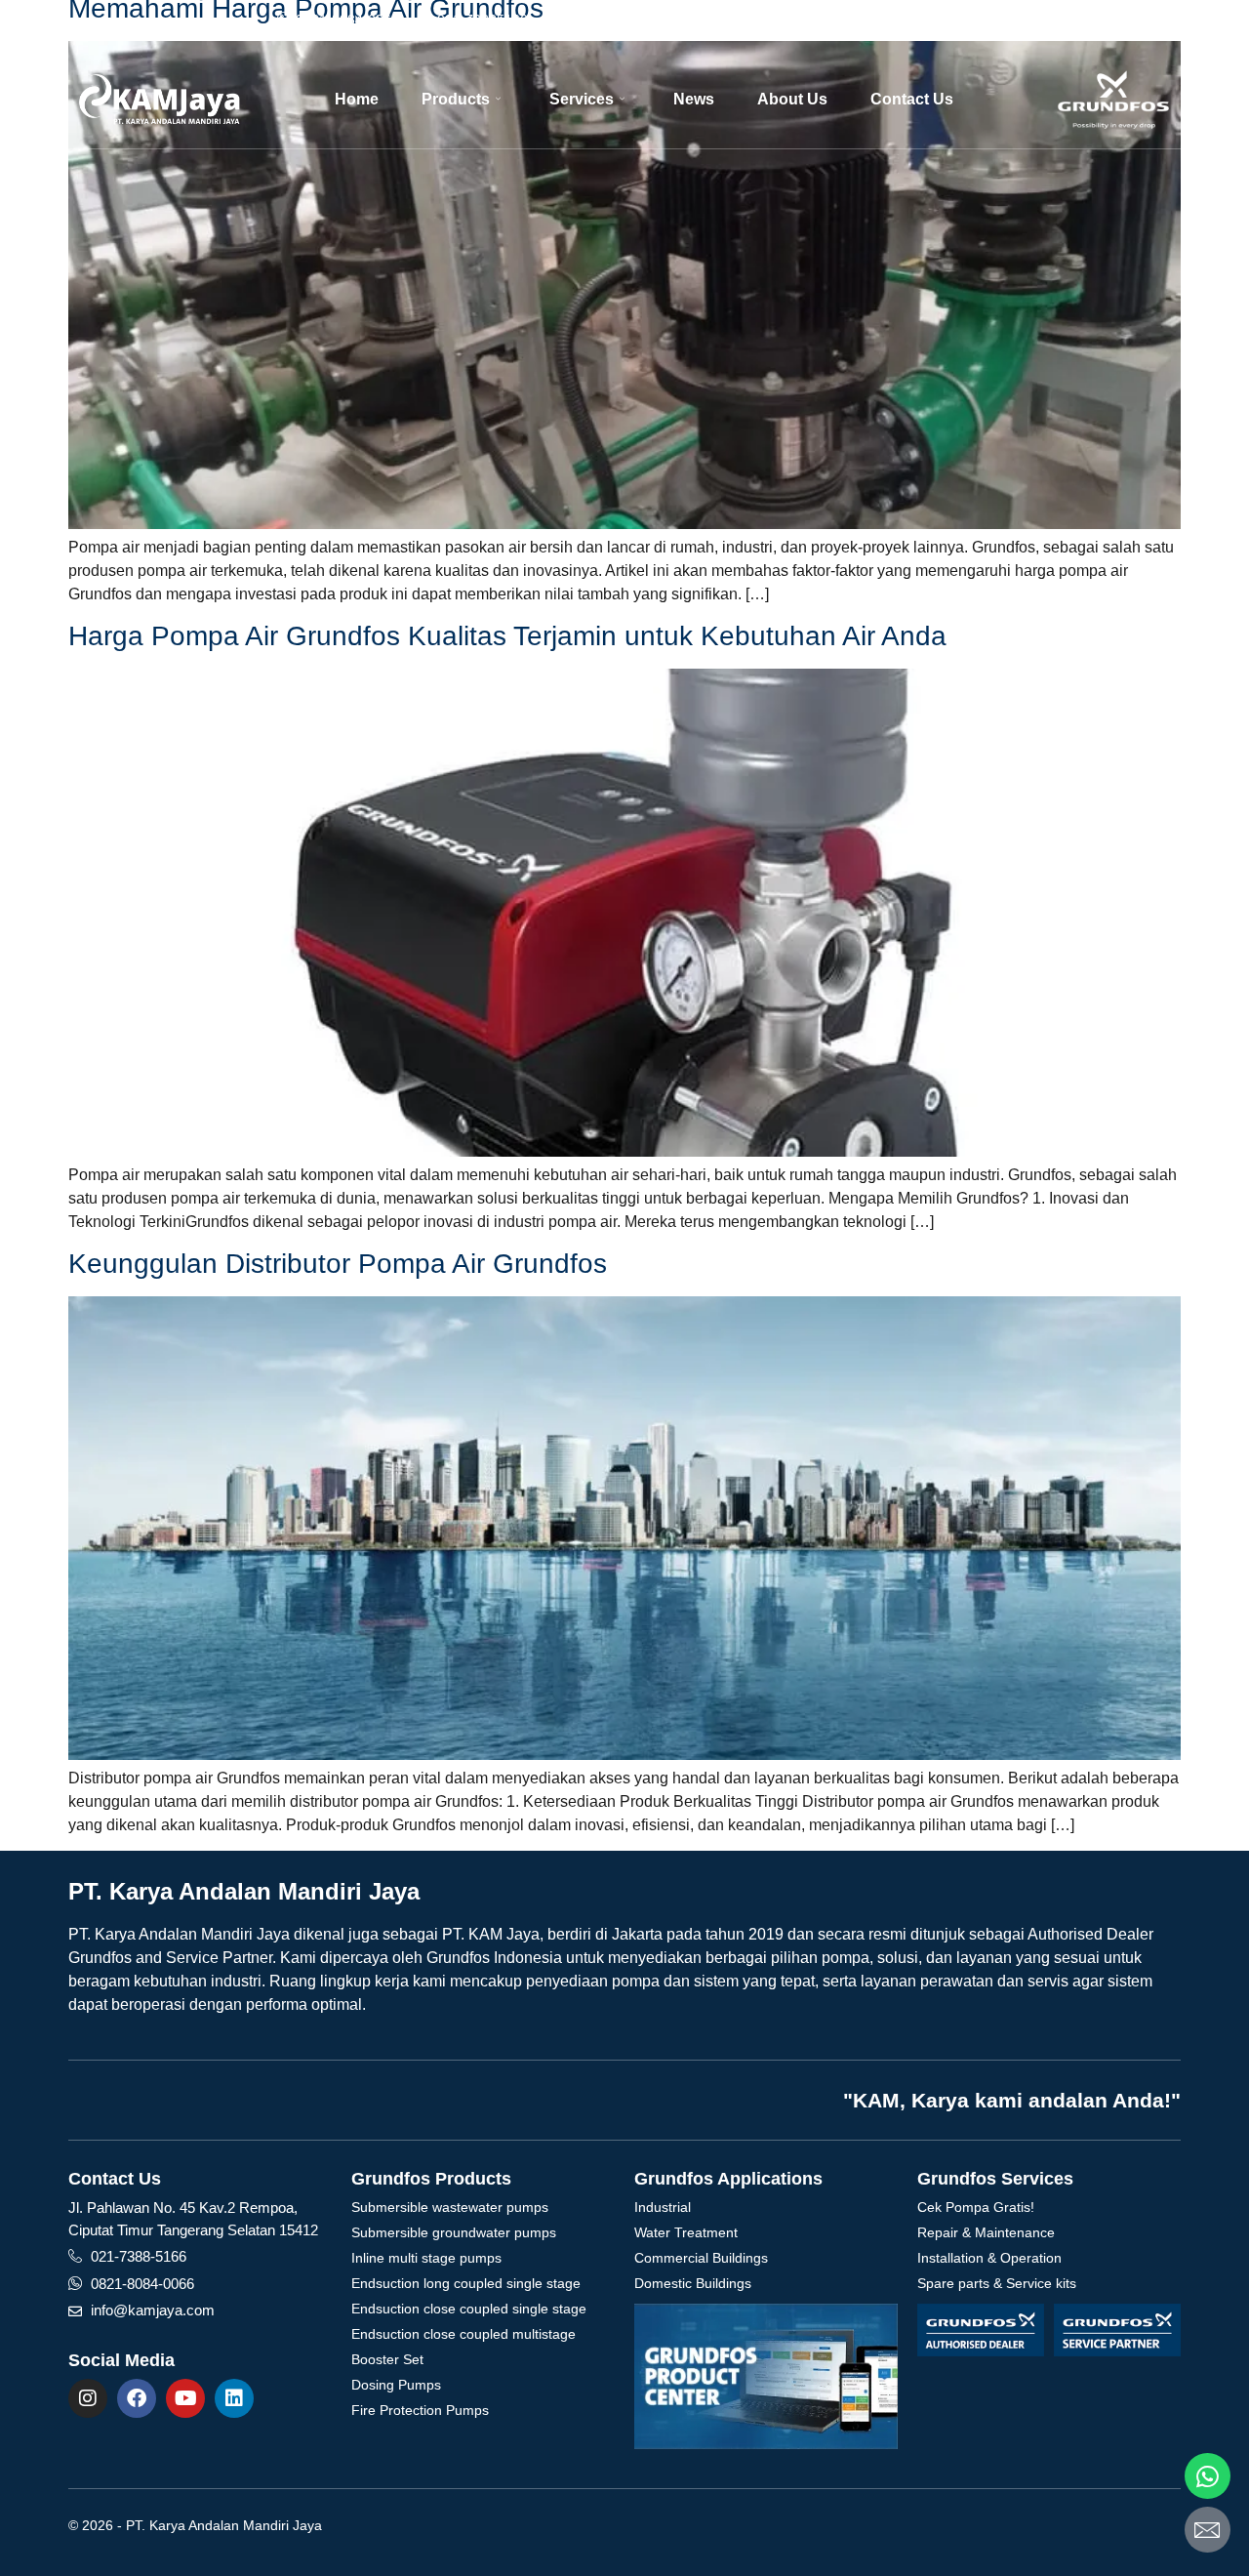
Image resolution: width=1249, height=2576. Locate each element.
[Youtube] (185, 2398)
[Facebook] (137, 2398)
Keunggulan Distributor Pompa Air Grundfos (338, 1264)
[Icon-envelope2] (1208, 2530)
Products (456, 99)
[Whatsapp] (1208, 2476)
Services (582, 99)
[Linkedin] (234, 2398)
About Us (792, 99)
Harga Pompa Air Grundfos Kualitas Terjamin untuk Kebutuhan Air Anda (507, 636)
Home (357, 99)
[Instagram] (88, 2398)
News (694, 99)
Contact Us (912, 99)
